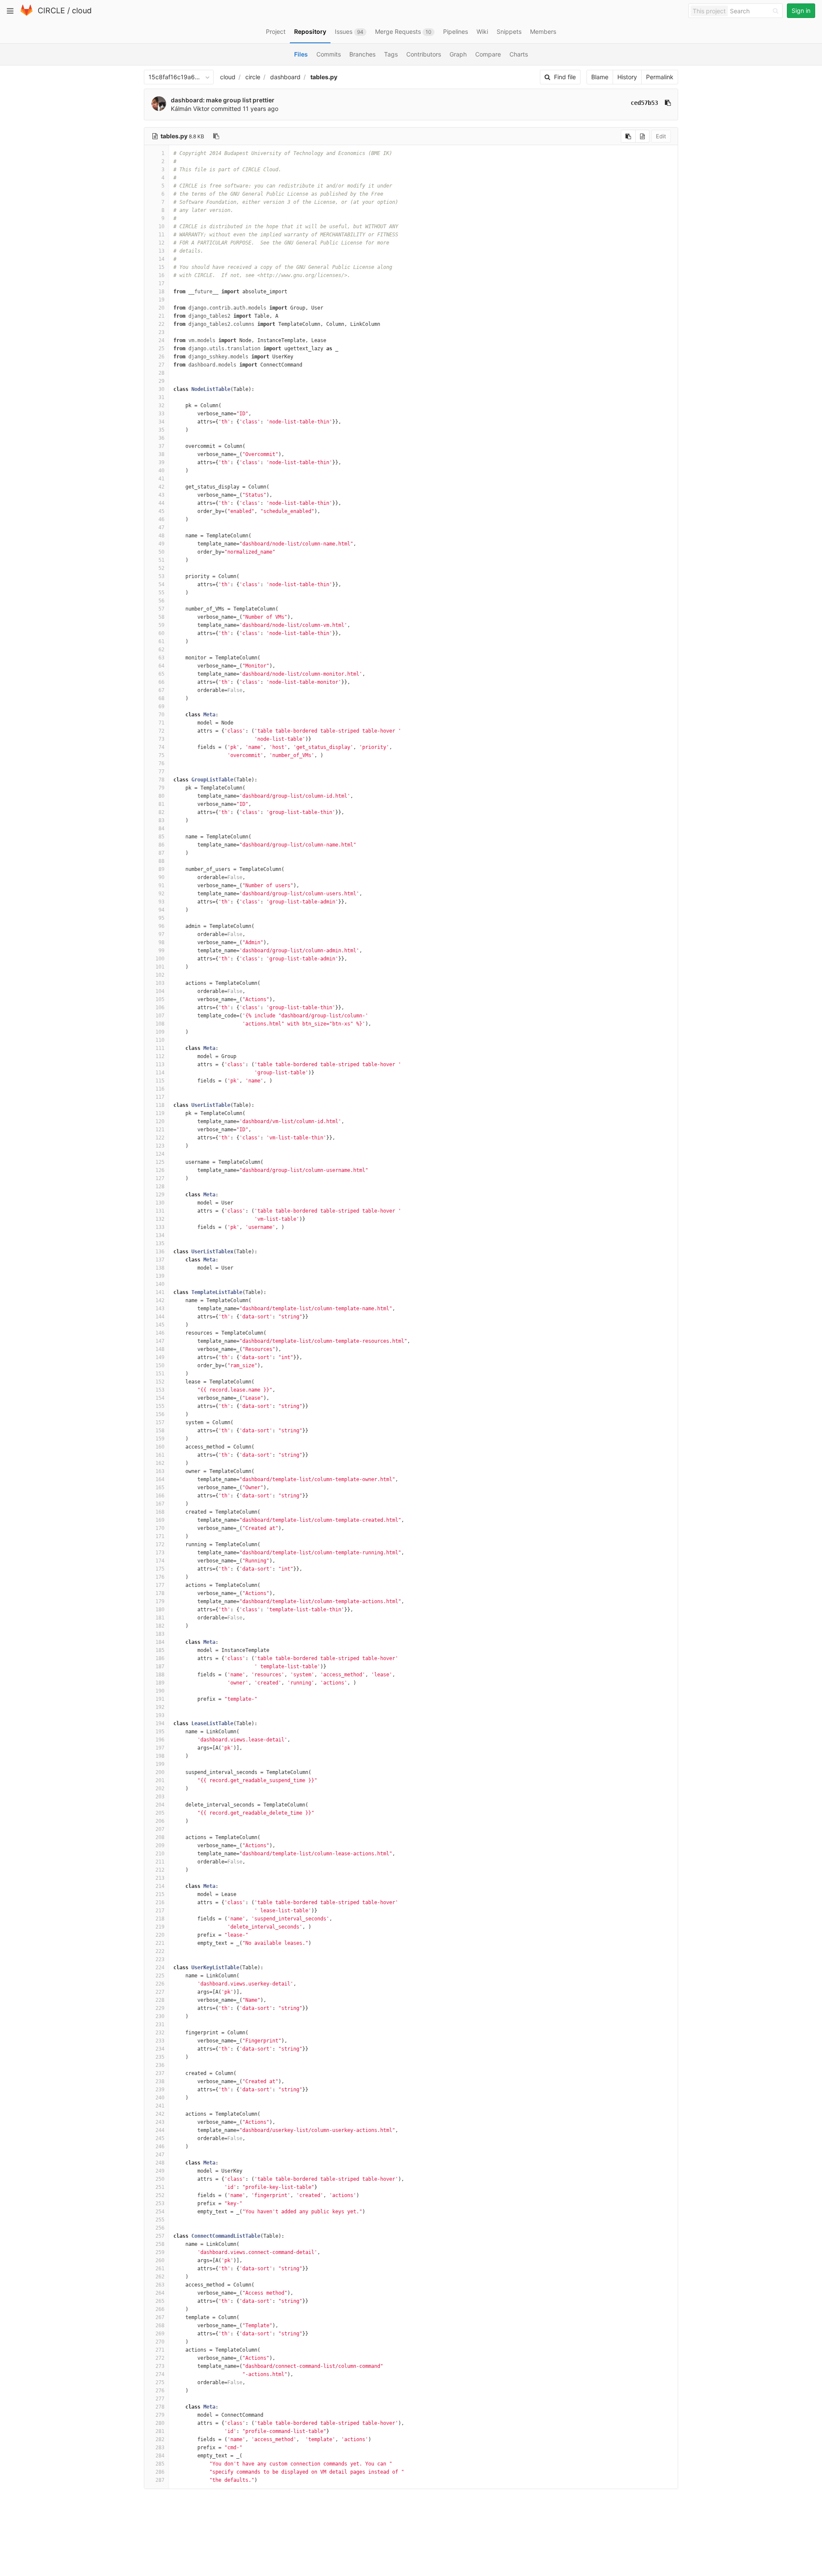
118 (160, 1105)
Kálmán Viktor (190, 109)
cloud (82, 10)
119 (160, 1113)
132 (160, 1219)
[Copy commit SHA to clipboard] (668, 103)
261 (160, 2269)
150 (160, 1366)
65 (161, 674)
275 (160, 2382)
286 (160, 2472)
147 (160, 1341)
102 (160, 975)
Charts (519, 54)
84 (161, 829)
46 (161, 519)
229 (160, 2008)
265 (160, 2301)
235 (160, 2057)
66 (161, 682)
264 (160, 2293)
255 (160, 2220)
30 (161, 389)
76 (161, 763)
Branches (362, 54)
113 (160, 1064)
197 (160, 1748)
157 (160, 1422)
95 (161, 918)
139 (160, 1276)
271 (160, 2350)
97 (161, 934)
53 (161, 576)
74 (161, 747)
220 (160, 1935)
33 (161, 414)
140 (160, 1284)
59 (161, 625)
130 (160, 1203)
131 (160, 1211)
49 (161, 544)
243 (160, 2122)
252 (160, 2195)
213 (160, 1878)
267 (160, 2317)
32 (161, 405)
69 (161, 707)
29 (161, 381)
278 (160, 2407)
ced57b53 (644, 103)
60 (161, 633)
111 (160, 1048)
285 (160, 2464)
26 (161, 357)
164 (160, 1479)
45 (161, 511)
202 (160, 1789)
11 (161, 235)
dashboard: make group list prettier (223, 100)
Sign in (801, 10)
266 (160, 2309)
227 (160, 1992)
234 (160, 2049)
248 (160, 2163)
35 (161, 430)
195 (160, 1732)
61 (161, 641)
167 (160, 1504)
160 (160, 1447)
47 (161, 528)
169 (160, 1520)
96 (161, 926)
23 (161, 332)
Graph (458, 54)
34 (161, 422)
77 (161, 772)
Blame (600, 77)
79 (161, 788)
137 (160, 1260)
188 (160, 1675)
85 (161, 837)
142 (160, 1300)
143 (160, 1309)
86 (161, 845)
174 (160, 1561)
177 (160, 1585)
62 (161, 650)
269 (160, 2334)
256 (160, 2228)
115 (160, 1081)
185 (160, 1650)
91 (161, 885)
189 (160, 1683)
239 (160, 2090)
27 (161, 365)
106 (160, 1008)
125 (160, 1162)
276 (160, 2391)
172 (160, 1544)
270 (160, 2342)
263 (160, 2285)
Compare (488, 54)
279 (160, 2415)
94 (161, 910)
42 (161, 487)
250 (160, 2179)
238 (160, 2081)
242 (160, 2114)
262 (160, 2277)
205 (160, 1813)
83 (161, 820)
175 (160, 1569)
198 (160, 1756)
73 (161, 739)
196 (160, 1740)
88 (161, 861)
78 (161, 780)
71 (161, 723)
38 (161, 454)
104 (160, 991)
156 (160, 1414)
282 (160, 2439)
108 (160, 1024)
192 (160, 1707)
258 (160, 2244)
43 (161, 495)
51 (161, 560)
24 (161, 340)
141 (160, 1292)
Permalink (660, 77)
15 (161, 267)
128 (160, 1187)
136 (160, 1252)
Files (301, 54)
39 (161, 462)
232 (160, 2033)
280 (160, 2423)
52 (161, 568)
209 (160, 1846)
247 (160, 2155)
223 (160, 1959)
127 (160, 1178)
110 (160, 1040)
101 (160, 967)
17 (161, 283)
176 (160, 1577)
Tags (391, 54)
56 (161, 601)
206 (160, 1821)
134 (160, 1235)
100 (160, 959)
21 (161, 316)
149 (160, 1357)
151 (160, 1374)
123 (160, 1146)
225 (160, 1976)
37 (161, 446)
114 (160, 1073)
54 (161, 584)
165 (160, 1488)
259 (160, 2252)
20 (161, 308)
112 (160, 1056)
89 (161, 869)
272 (160, 2358)
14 (161, 259)
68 (161, 698)
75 (161, 755)
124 (160, 1154)
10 (161, 227)
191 (160, 1699)
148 (160, 1349)
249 (160, 2171)
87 (161, 853)
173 (160, 1553)
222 (160, 1951)
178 (160, 1593)
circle (253, 77)
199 (160, 1764)
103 (160, 983)
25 (161, 349)
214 (160, 1886)
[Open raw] (642, 136)
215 (160, 1894)
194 (160, 1723)
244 (160, 2130)
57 (161, 609)
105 (160, 999)
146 (160, 1333)
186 (160, 1658)
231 (160, 2024)
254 (160, 2212)
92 (161, 894)
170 (160, 1528)
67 (161, 690)
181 (160, 1618)
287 (160, 2480)
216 (160, 1902)
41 (161, 479)
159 (160, 1439)
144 (160, 1317)
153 (160, 1390)
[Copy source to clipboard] (628, 136)
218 (160, 1919)
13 (161, 251)
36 (161, 438)
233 (160, 2041)
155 (160, 1406)
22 (161, 324)
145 (160, 1325)
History (627, 77)
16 (161, 275)
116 (160, 1089)
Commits (329, 54)
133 (160, 1227)
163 (160, 1471)
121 (160, 1130)
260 (160, 2260)
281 (160, 2431)
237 (160, 2073)
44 (161, 503)
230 (160, 2016)
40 (161, 471)
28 (161, 373)
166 (160, 1496)
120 (160, 1121)
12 (161, 243)
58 (161, 617)
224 (160, 1968)
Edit (661, 136)
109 (160, 1032)
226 (160, 1984)
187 (160, 1667)
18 (161, 292)
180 (160, 1610)
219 (160, 1927)
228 (160, 2000)
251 (160, 2187)
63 (161, 658)
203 (160, 1797)
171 (160, 1536)
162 (160, 1463)
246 (160, 2147)
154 (160, 1398)
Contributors (424, 54)
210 (160, 1854)
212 (160, 1870)
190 (160, 1691)
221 (160, 1943)
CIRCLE (51, 10)
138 (160, 1268)
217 (160, 1911)
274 (160, 2374)
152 (160, 1382)
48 (161, 536)
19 (161, 300)
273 (160, 2366)
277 (160, 2399)
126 (160, 1170)
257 (160, 2236)
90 (161, 877)
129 (160, 1195)
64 (161, 666)
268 (160, 2326)
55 (161, 593)
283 (160, 2448)
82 (161, 812)
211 (160, 1862)
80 (161, 796)
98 (161, 942)
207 (160, 1829)
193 (160, 1715)
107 (160, 1016)
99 (161, 951)
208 (160, 1837)
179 (160, 1601)
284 (160, 2456)
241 (160, 2106)
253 (160, 2203)
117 (160, 1097)
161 (160, 1455)
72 (161, 731)
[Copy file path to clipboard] (216, 136)
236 (160, 2065)
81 (161, 804)
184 (160, 1642)
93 (161, 902)
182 (160, 1626)
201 (160, 1780)
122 (160, 1138)
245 (160, 2138)
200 (160, 1772)
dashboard (285, 77)
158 (160, 1431)
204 (160, 1805)
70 (161, 715)
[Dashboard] (27, 14)
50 (161, 552)
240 (160, 2098)
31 (161, 397)
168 (160, 1512)
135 (160, 1243)
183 (160, 1634)
